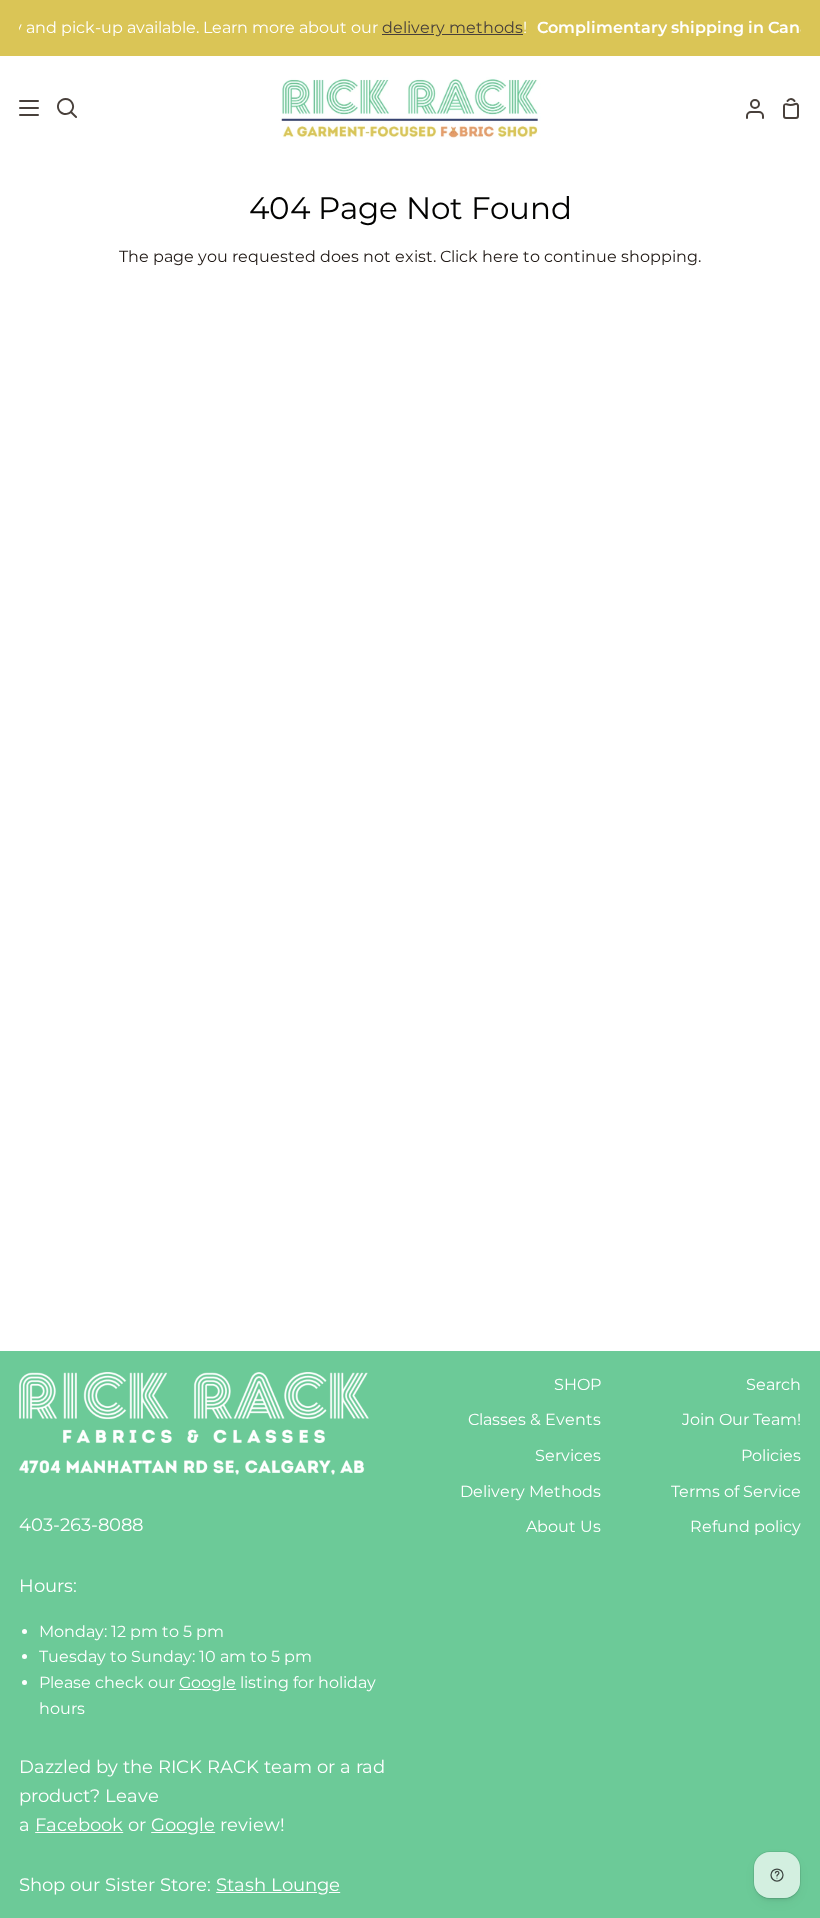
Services (568, 1455)
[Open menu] (20, 108)
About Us (563, 1526)
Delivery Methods (530, 1491)
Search (773, 1384)
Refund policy (745, 1526)
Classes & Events (534, 1419)
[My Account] (747, 108)
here (500, 256)
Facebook (79, 1825)
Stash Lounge (278, 1885)
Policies (771, 1455)
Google (207, 1682)
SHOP (577, 1384)
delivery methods (433, 27)
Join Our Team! (741, 1419)
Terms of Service (736, 1491)
